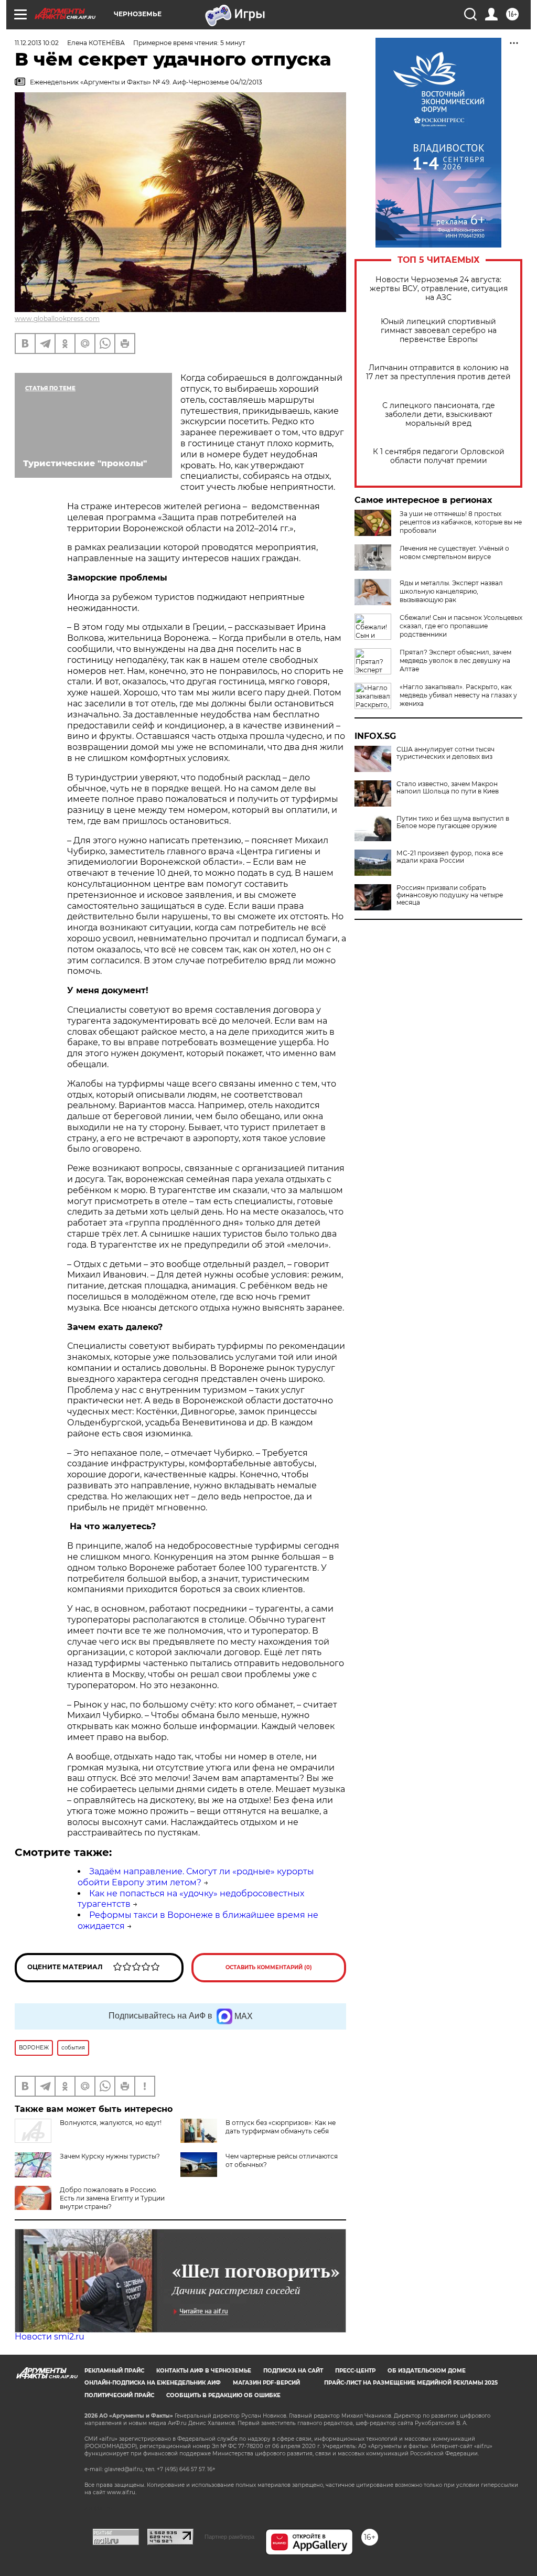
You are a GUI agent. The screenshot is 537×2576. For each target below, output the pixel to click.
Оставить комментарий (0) (269, 1967)
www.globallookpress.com (57, 319)
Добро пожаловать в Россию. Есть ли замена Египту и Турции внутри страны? (112, 2198)
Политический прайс (119, 2395)
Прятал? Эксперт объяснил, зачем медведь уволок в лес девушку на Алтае (455, 661)
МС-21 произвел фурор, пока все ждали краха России (450, 857)
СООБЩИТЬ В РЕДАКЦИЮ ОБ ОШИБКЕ (223, 2395)
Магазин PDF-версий (266, 2383)
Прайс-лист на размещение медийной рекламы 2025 (411, 2383)
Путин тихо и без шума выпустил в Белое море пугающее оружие (453, 822)
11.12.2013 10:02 (37, 43)
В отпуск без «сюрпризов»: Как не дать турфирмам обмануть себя (281, 2127)
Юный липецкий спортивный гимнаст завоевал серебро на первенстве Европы (439, 331)
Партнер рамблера (229, 2537)
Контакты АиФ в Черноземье (204, 2371)
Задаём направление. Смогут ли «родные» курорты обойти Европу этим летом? (196, 1877)
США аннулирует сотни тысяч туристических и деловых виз (445, 753)
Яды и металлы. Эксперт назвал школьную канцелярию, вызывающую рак (451, 591)
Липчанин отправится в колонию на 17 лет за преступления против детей (438, 372)
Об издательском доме (427, 2371)
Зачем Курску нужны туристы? (110, 2156)
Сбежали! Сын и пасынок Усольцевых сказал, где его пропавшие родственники (461, 626)
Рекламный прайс (114, 2371)
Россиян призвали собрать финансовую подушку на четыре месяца (450, 895)
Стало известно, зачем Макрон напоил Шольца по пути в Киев (448, 788)
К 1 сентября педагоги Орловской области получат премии (439, 456)
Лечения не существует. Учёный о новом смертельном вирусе (454, 552)
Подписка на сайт (293, 2371)
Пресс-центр (355, 2371)
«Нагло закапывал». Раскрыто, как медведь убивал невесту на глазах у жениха (458, 695)
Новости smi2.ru (50, 2337)
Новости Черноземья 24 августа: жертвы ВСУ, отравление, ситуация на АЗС (439, 289)
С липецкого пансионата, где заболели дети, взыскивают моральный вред (439, 415)
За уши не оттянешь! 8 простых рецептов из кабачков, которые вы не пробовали (461, 522)
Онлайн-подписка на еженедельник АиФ (153, 2383)
